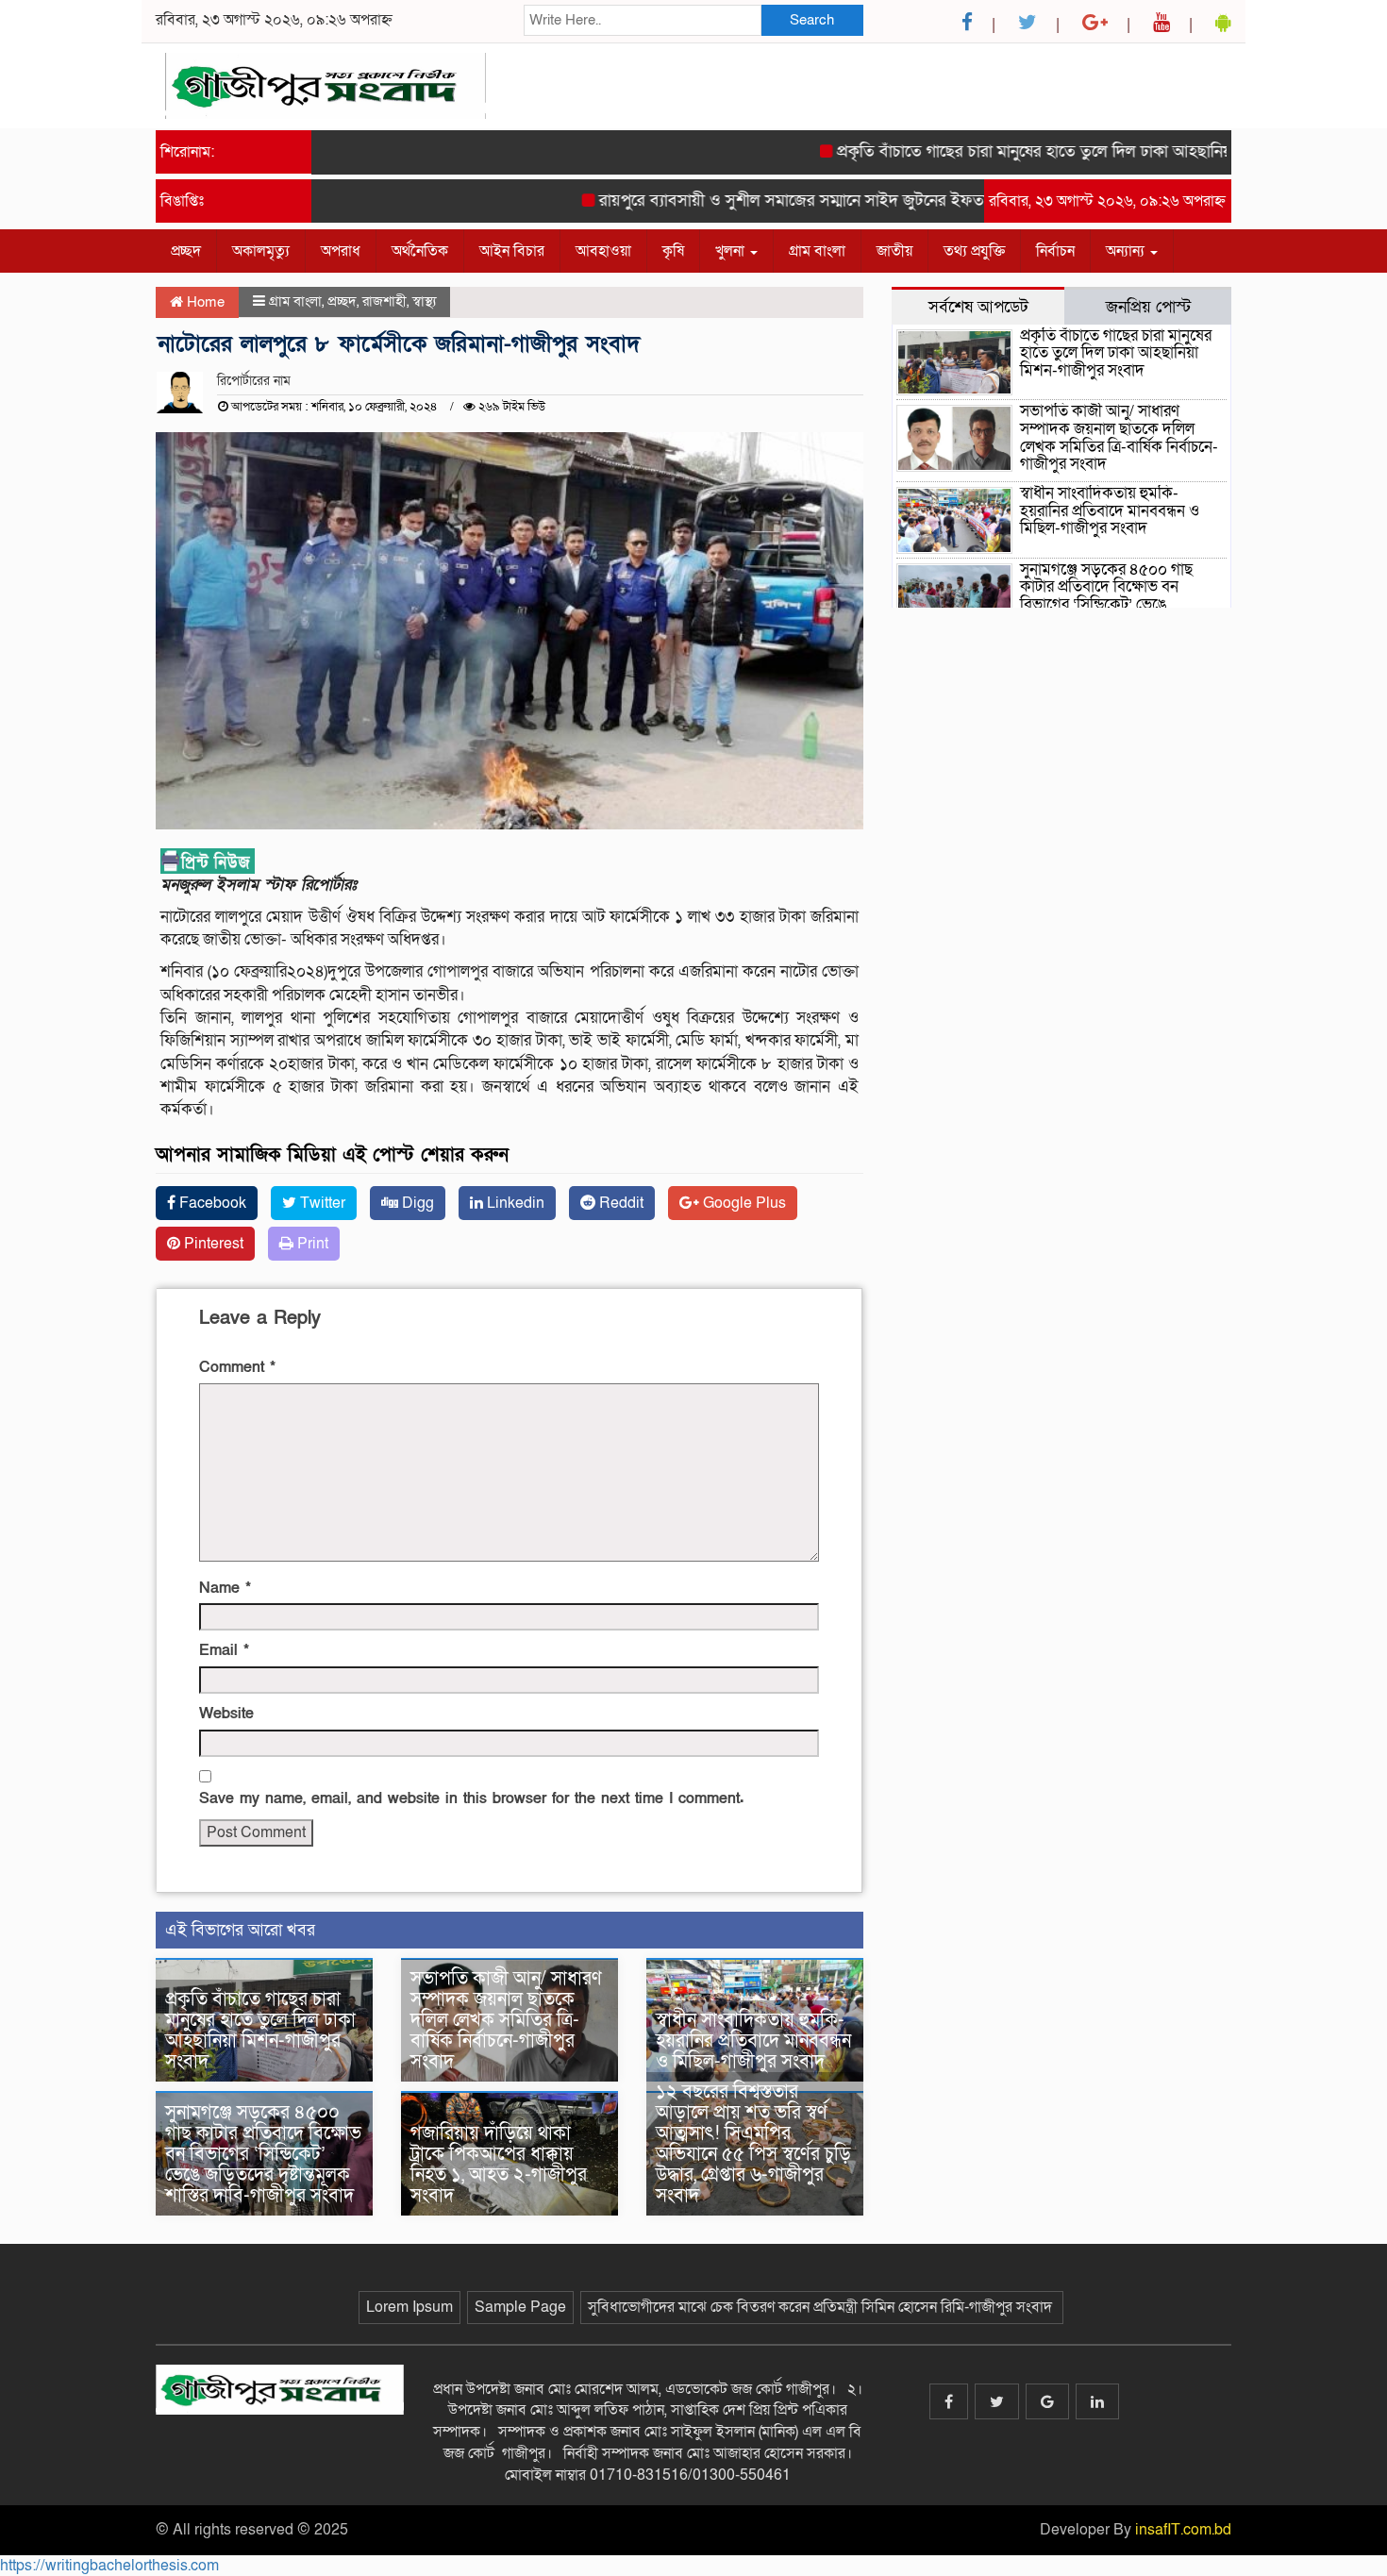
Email (224, 1650)
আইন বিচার (512, 251)
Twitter (321, 1203)
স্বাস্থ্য (424, 301)
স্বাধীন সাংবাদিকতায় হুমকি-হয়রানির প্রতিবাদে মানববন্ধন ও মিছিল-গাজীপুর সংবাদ (753, 2041)
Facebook (211, 1203)
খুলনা (732, 251)
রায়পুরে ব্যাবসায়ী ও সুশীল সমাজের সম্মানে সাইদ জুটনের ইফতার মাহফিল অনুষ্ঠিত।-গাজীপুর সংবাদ (862, 201)
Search (812, 20)
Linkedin (514, 1203)
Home (204, 302)
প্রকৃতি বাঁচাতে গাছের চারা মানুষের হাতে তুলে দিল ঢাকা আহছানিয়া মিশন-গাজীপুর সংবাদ (1065, 151)
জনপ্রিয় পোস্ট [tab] (1148, 307)
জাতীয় (894, 251)
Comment (237, 1367)
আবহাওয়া (603, 251)
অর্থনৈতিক (420, 251)
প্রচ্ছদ (186, 251)
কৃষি (673, 251)
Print (311, 1244)
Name (225, 1588)
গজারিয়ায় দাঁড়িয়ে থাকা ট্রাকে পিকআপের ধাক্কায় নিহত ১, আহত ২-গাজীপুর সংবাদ (499, 2165)
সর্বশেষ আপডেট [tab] (978, 307)
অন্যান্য (1127, 251)
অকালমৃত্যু (261, 251)
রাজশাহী (384, 301)
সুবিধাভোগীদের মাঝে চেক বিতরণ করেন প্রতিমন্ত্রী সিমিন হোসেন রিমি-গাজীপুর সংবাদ (822, 2307)
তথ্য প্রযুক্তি (974, 251)
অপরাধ (341, 251)
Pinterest (212, 1244)
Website (226, 1714)
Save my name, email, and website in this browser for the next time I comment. (471, 1798)
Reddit (619, 1203)
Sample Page (520, 2307)
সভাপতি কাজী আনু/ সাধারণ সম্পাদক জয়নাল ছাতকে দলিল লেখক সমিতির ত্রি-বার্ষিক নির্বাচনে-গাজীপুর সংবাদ (506, 2020)
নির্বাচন (1055, 251)
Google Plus (743, 1203)
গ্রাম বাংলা (817, 251)
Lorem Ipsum (409, 2307)
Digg (416, 1203)
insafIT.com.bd (1183, 2530)
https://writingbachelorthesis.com (109, 2566)
